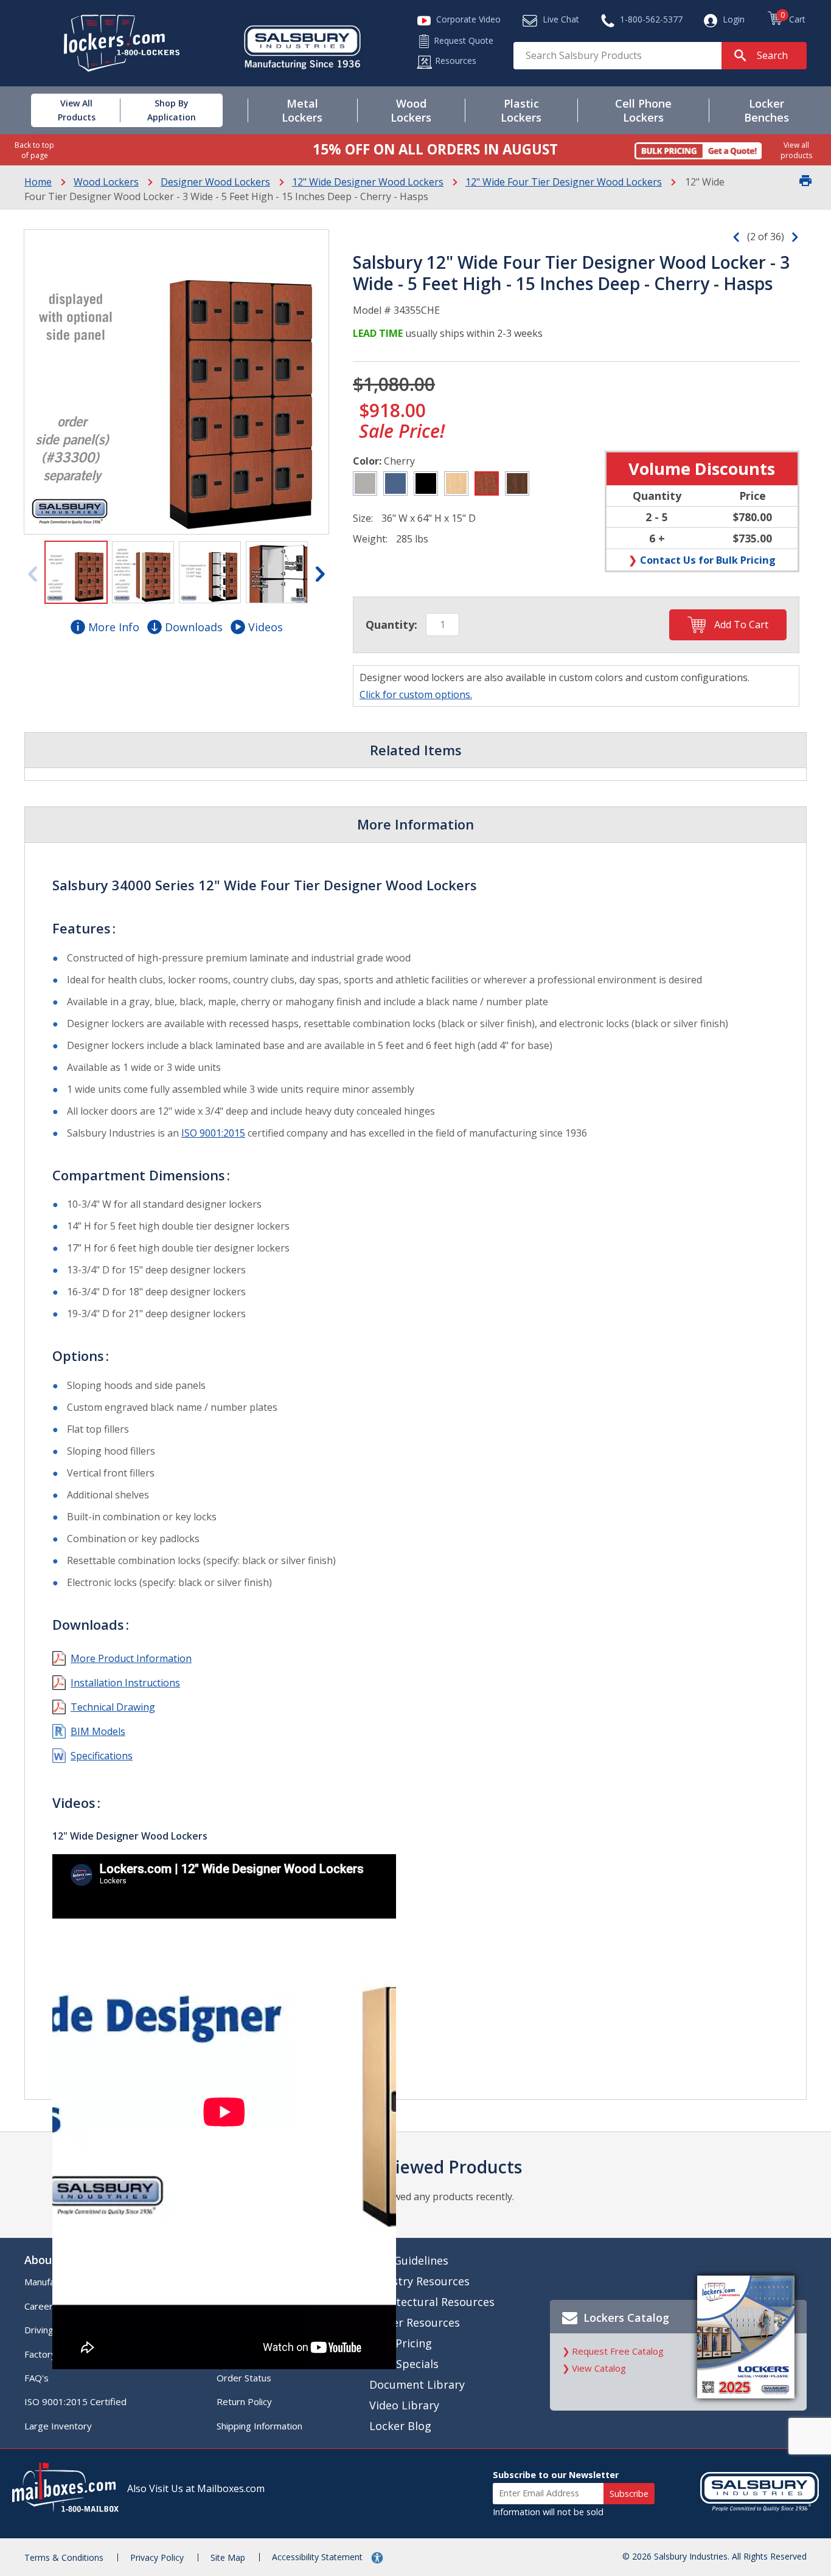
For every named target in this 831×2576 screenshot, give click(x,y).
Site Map (228, 2557)
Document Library (417, 2384)
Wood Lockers (106, 182)
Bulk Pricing (401, 2343)
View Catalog (599, 2368)
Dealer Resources (415, 2322)
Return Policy (244, 2401)
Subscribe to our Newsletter (556, 2475)
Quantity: (391, 625)
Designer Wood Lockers (215, 182)
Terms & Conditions (64, 2557)
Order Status (244, 2378)
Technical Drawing (113, 1707)
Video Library (404, 2405)
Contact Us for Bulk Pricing (708, 560)
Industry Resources (419, 2281)
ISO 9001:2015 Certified (75, 2401)
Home (38, 182)
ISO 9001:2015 (213, 1133)
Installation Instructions (125, 1683)
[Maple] (456, 483)
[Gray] (365, 483)
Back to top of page (34, 150)
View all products (796, 150)
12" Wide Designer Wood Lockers (368, 182)
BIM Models (98, 1731)
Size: (363, 518)
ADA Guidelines (409, 2260)
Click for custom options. (416, 694)
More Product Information (131, 1658)
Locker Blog (400, 2426)
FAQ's (37, 2378)
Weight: (370, 539)
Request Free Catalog (618, 2351)
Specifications (102, 1756)
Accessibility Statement (318, 2557)
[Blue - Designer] (395, 483)
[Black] (426, 483)
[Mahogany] (517, 483)
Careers (41, 2306)
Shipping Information (259, 2426)
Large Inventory (58, 2426)
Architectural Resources (432, 2302)
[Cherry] (487, 483)
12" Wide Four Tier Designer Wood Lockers (564, 182)
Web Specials (404, 2364)
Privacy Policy (157, 2557)
